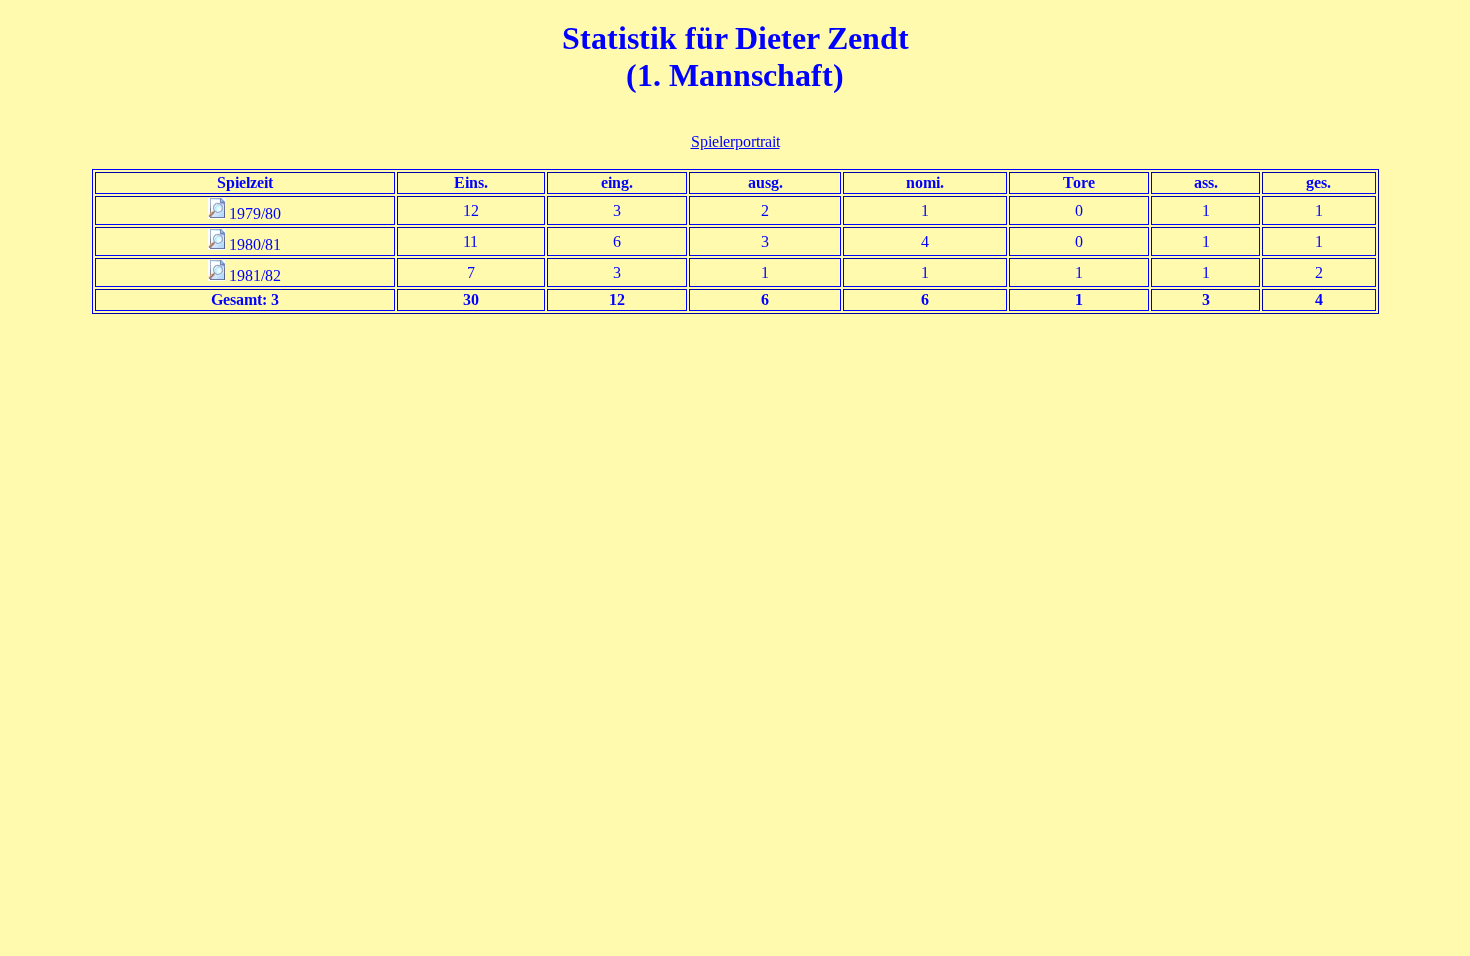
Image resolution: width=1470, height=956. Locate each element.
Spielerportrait (735, 141)
